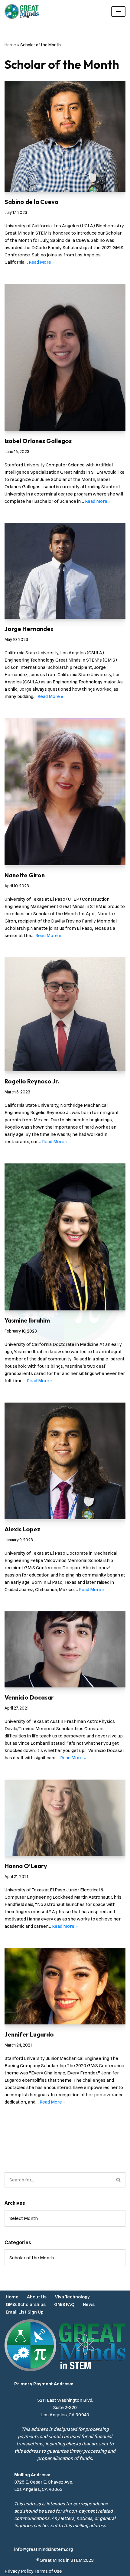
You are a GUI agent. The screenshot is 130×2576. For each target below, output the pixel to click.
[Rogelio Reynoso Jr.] (65, 1012)
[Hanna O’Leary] (65, 1815)
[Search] (119, 2180)
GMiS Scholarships (26, 2304)
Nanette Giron (25, 875)
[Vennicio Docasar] (65, 1647)
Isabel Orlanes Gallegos (38, 441)
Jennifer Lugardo (29, 2034)
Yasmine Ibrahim (27, 1320)
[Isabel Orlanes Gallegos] (65, 355)
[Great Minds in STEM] (22, 12)
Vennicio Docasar (29, 1697)
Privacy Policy (19, 2571)
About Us (37, 2297)
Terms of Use (48, 2571)
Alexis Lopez (22, 1529)
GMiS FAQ (64, 2304)
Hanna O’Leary (26, 1866)
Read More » (42, 262)
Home (10, 45)
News (89, 2304)
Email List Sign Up (25, 2312)
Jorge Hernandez (29, 629)
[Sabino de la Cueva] (65, 134)
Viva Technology (72, 2297)
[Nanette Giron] (65, 789)
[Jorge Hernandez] (65, 569)
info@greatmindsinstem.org (44, 2549)
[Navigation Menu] (118, 12)
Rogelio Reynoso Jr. (32, 1081)
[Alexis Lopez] (65, 1459)
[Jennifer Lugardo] (65, 1984)
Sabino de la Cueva (31, 202)
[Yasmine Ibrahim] (65, 1235)
